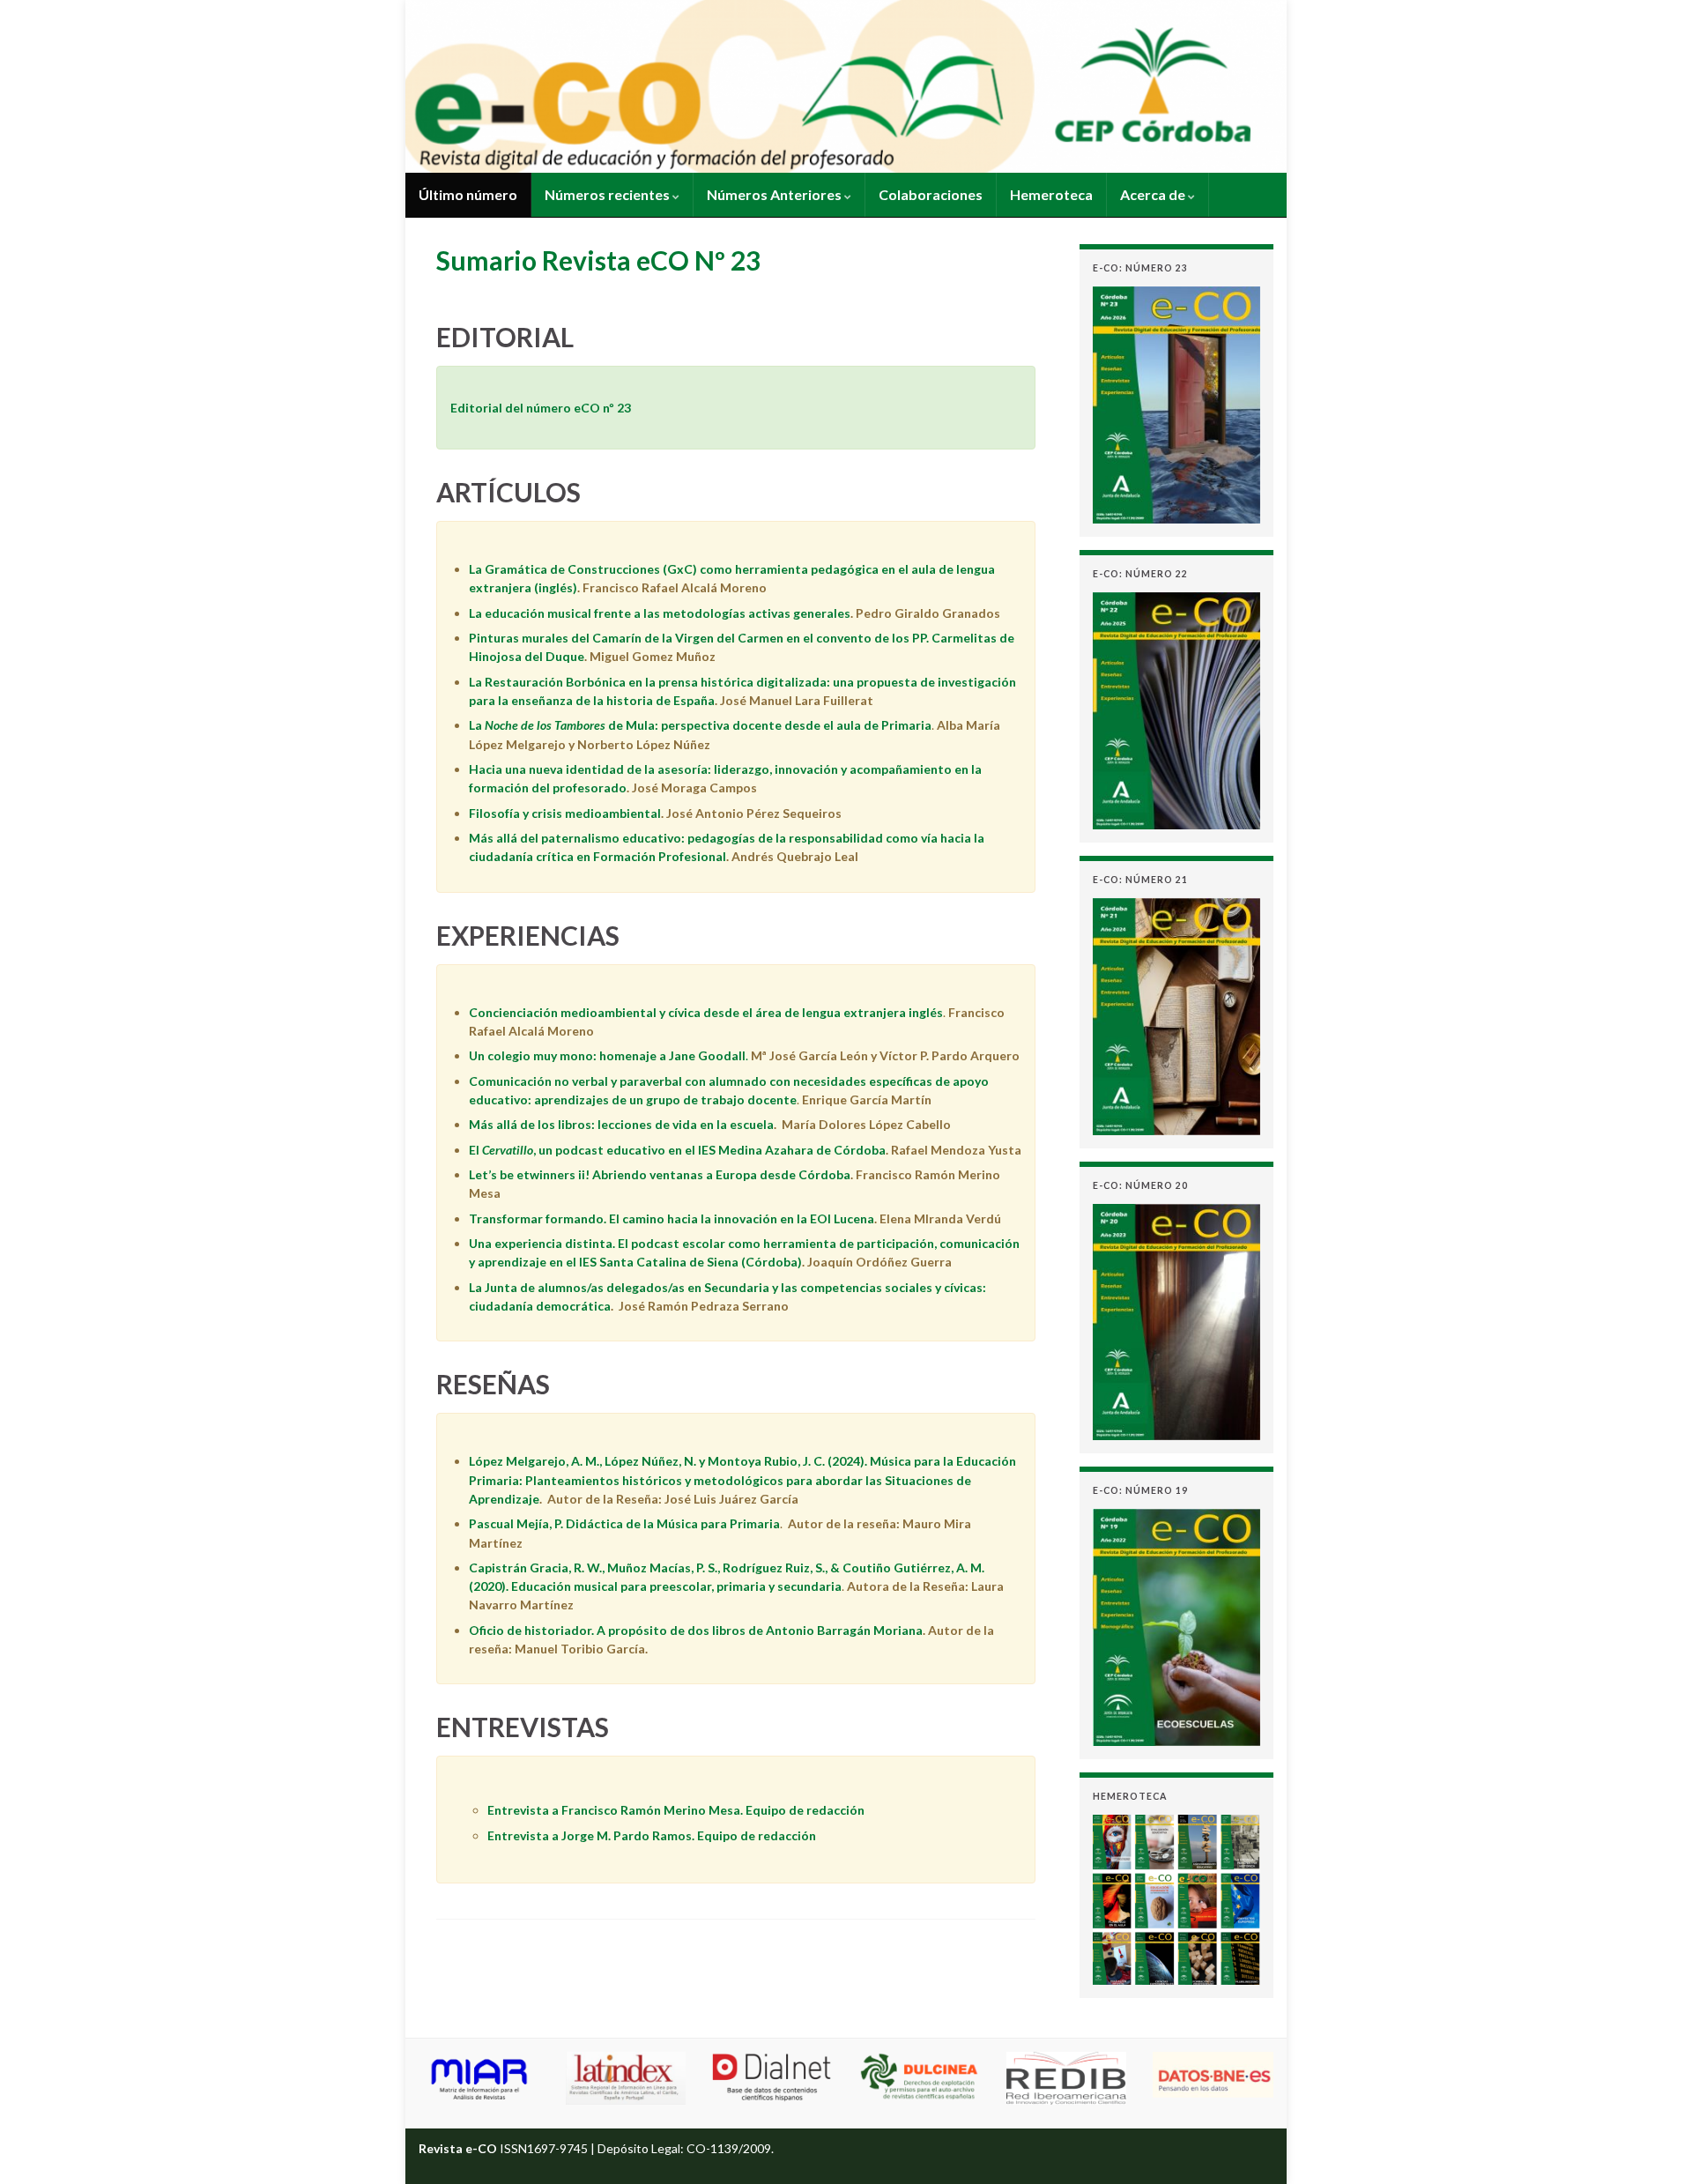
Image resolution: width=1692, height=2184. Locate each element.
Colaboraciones (931, 194)
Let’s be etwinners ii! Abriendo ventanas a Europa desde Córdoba (660, 1174)
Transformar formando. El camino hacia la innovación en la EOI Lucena (672, 1218)
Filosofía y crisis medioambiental (565, 813)
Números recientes (609, 194)
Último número (468, 194)
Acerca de (1154, 194)
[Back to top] (1652, 2144)
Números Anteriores (775, 194)
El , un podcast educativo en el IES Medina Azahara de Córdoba (677, 1150)
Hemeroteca (1051, 194)
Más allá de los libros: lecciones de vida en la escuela (621, 1124)
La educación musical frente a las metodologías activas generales (660, 613)
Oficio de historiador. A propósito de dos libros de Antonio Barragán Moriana (696, 1630)
